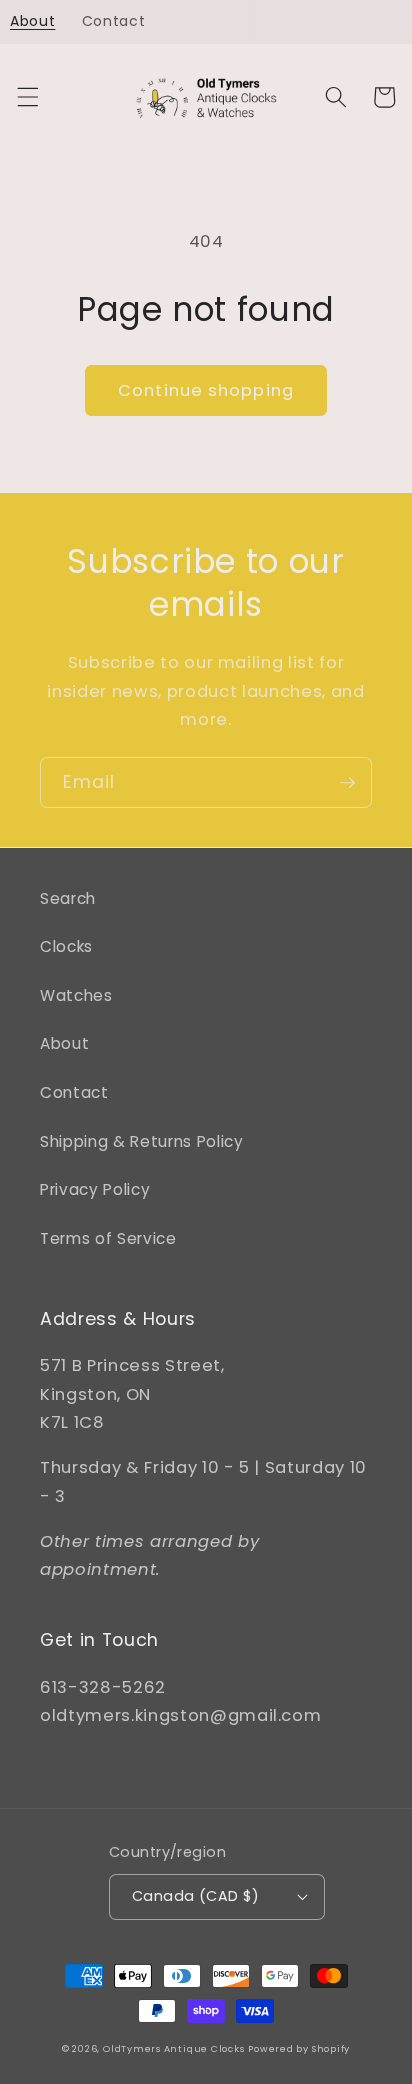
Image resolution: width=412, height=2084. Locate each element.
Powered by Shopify (299, 2048)
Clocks (66, 946)
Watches (76, 995)
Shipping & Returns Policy (142, 1141)
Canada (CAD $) (195, 1896)
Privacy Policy (95, 1189)
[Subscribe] (347, 783)
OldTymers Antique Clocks (173, 2048)
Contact (74, 1092)
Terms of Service (108, 1238)
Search (68, 898)
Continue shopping (206, 390)
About (64, 1043)
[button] (27, 97)
